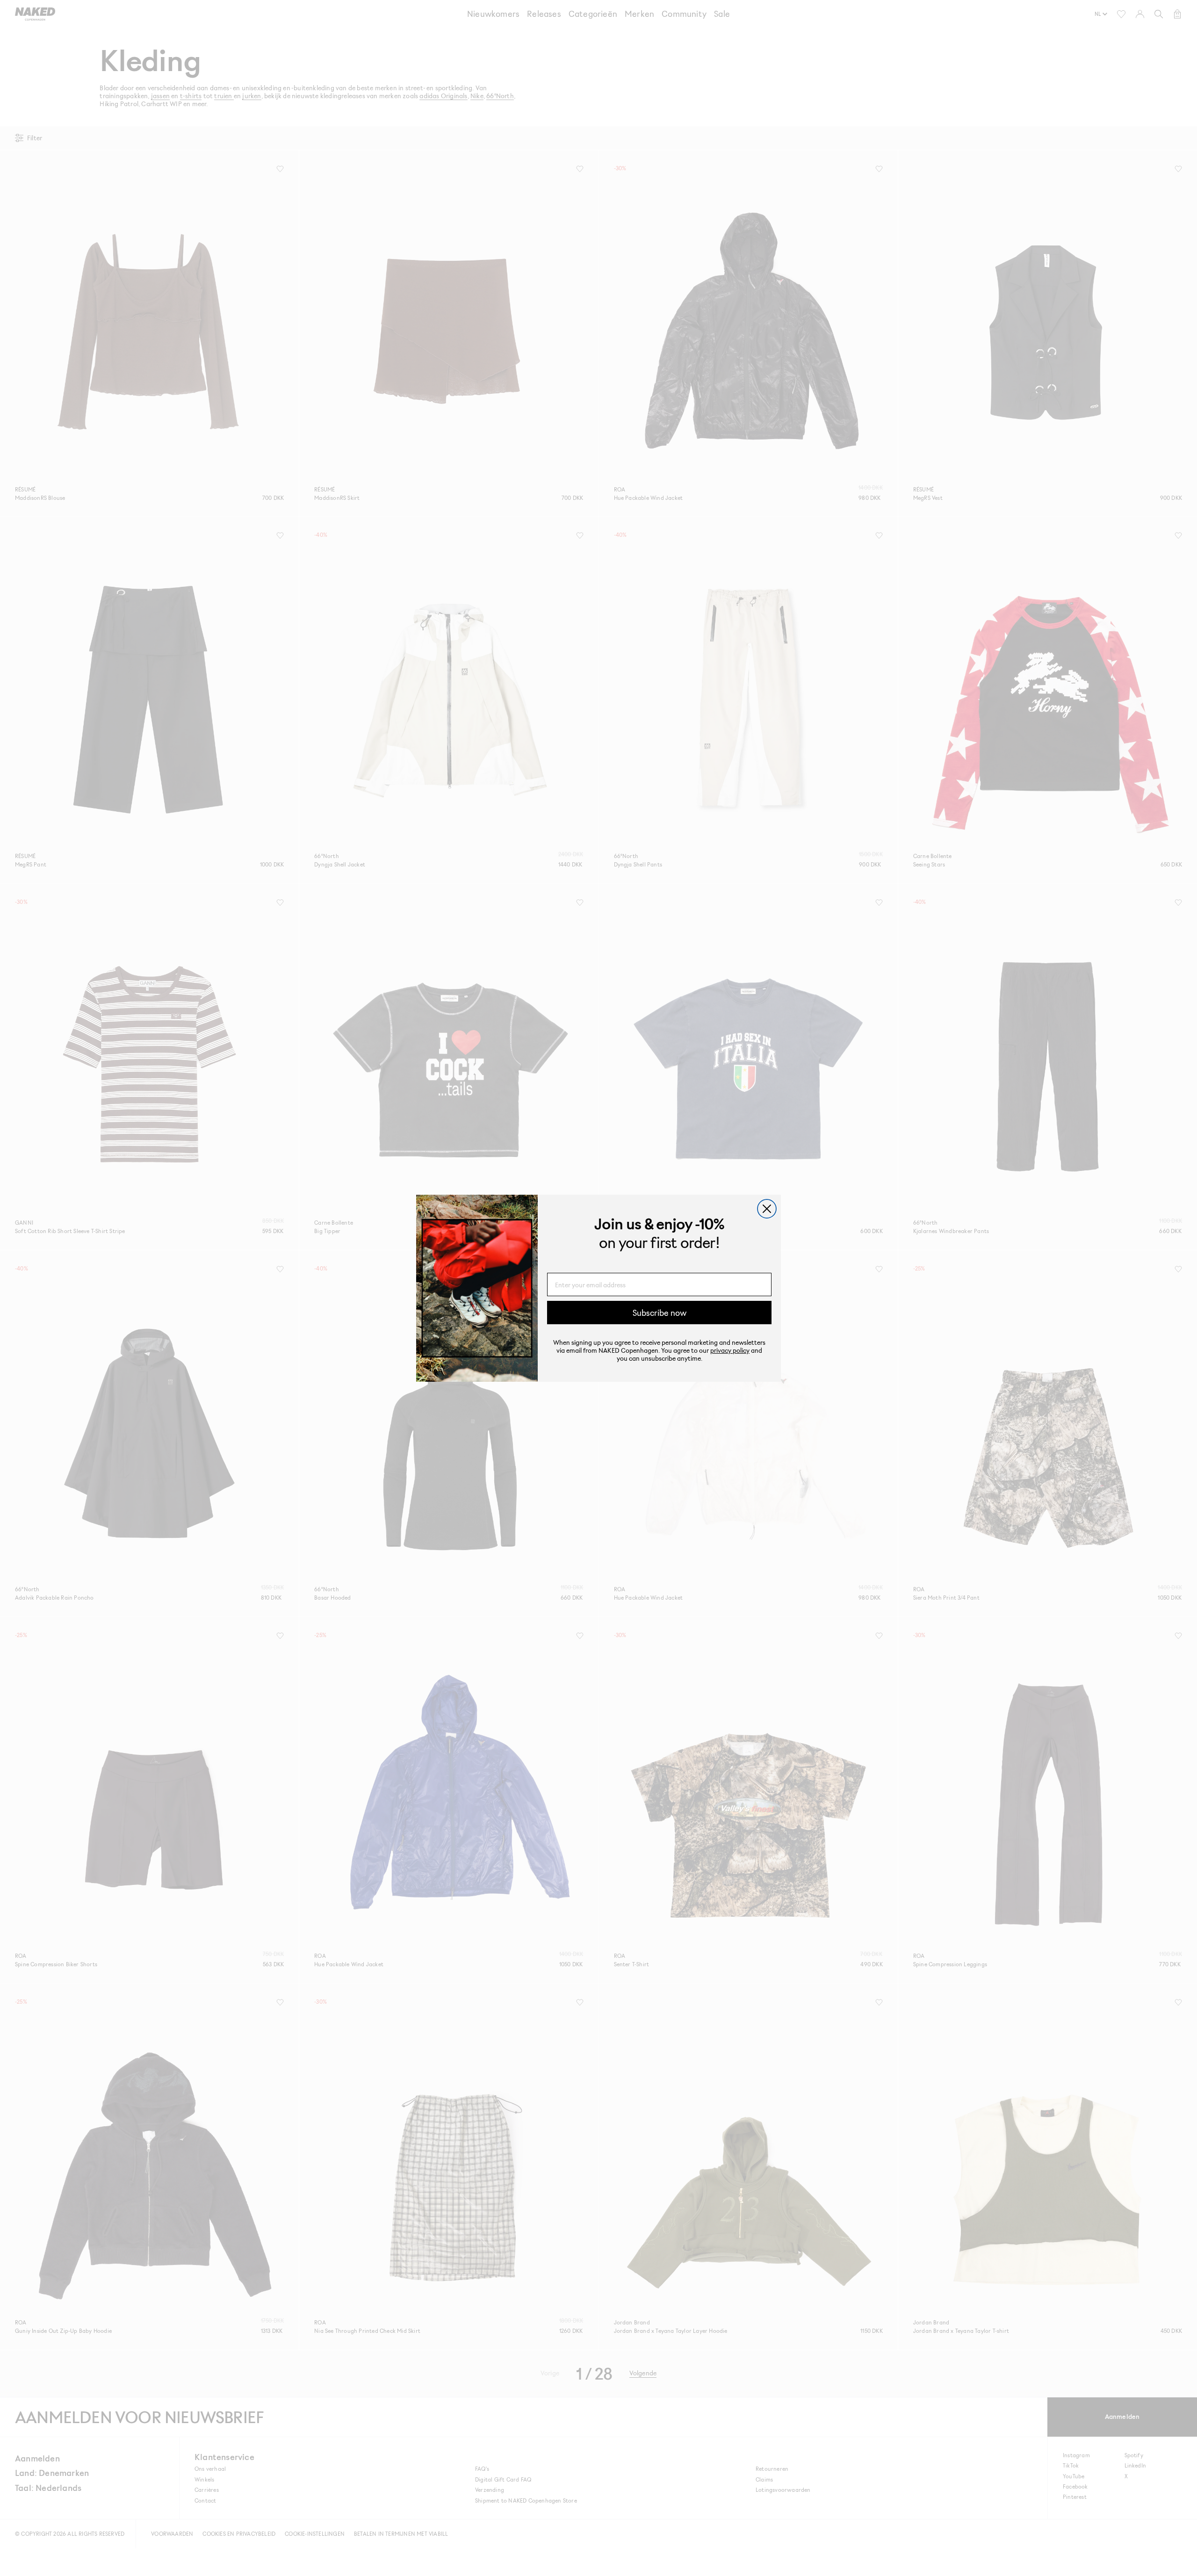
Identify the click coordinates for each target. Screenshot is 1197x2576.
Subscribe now (660, 1313)
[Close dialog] (767, 1209)
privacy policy (730, 1350)
